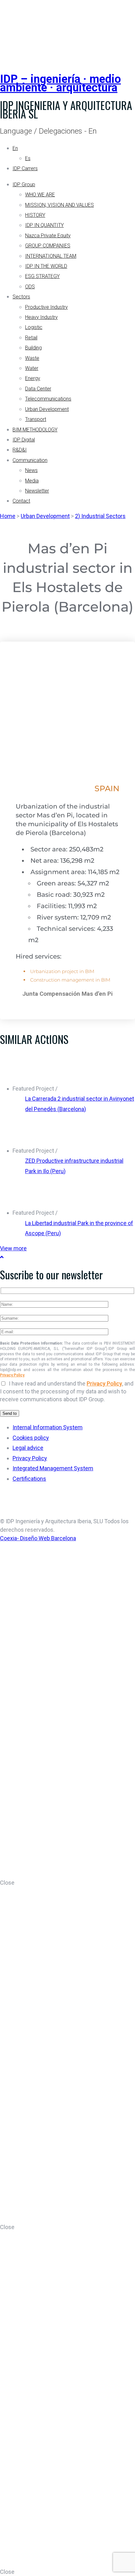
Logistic (34, 327)
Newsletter (37, 491)
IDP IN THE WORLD (46, 266)
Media (32, 481)
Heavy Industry (41, 317)
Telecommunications (48, 399)
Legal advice (28, 1448)
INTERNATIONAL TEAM (51, 256)
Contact (21, 501)
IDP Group (24, 184)
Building (33, 348)
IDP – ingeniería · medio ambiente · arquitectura (60, 83)
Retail (31, 338)
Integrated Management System (53, 1468)
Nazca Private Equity (48, 236)
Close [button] (7, 1883)
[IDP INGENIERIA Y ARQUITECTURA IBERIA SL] (16, 29)
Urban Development (47, 409)
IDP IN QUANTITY (44, 225)
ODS (30, 287)
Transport (36, 419)
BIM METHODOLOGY (35, 430)
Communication (30, 460)
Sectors (21, 297)
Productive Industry (46, 307)
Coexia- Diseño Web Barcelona (38, 1538)
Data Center (38, 389)
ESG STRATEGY (42, 276)
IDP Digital (24, 440)
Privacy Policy (12, 1375)
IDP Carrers (25, 168)
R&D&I (20, 450)
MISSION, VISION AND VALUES (59, 205)
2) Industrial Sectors (100, 516)
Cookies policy (31, 1438)
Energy (33, 378)
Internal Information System (48, 1427)
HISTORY (35, 215)
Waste (32, 358)
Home (8, 516)
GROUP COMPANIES (48, 246)
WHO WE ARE (40, 195)
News (31, 470)
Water (32, 368)
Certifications (29, 1479)
